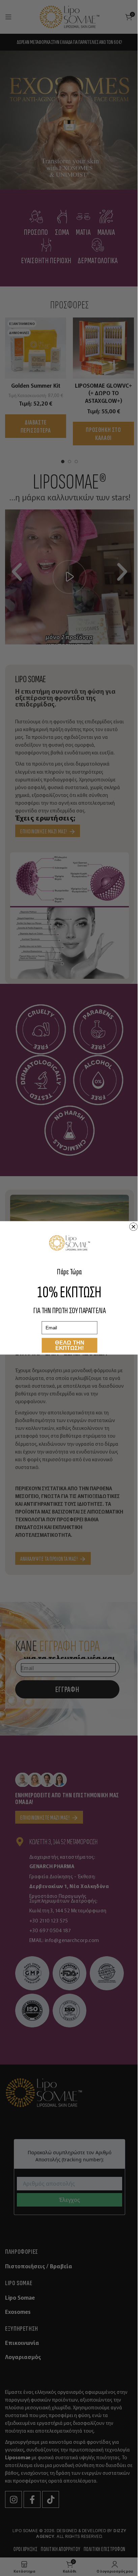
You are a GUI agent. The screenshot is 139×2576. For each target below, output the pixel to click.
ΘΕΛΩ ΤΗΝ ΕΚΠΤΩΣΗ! (70, 1345)
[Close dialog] (134, 1227)
